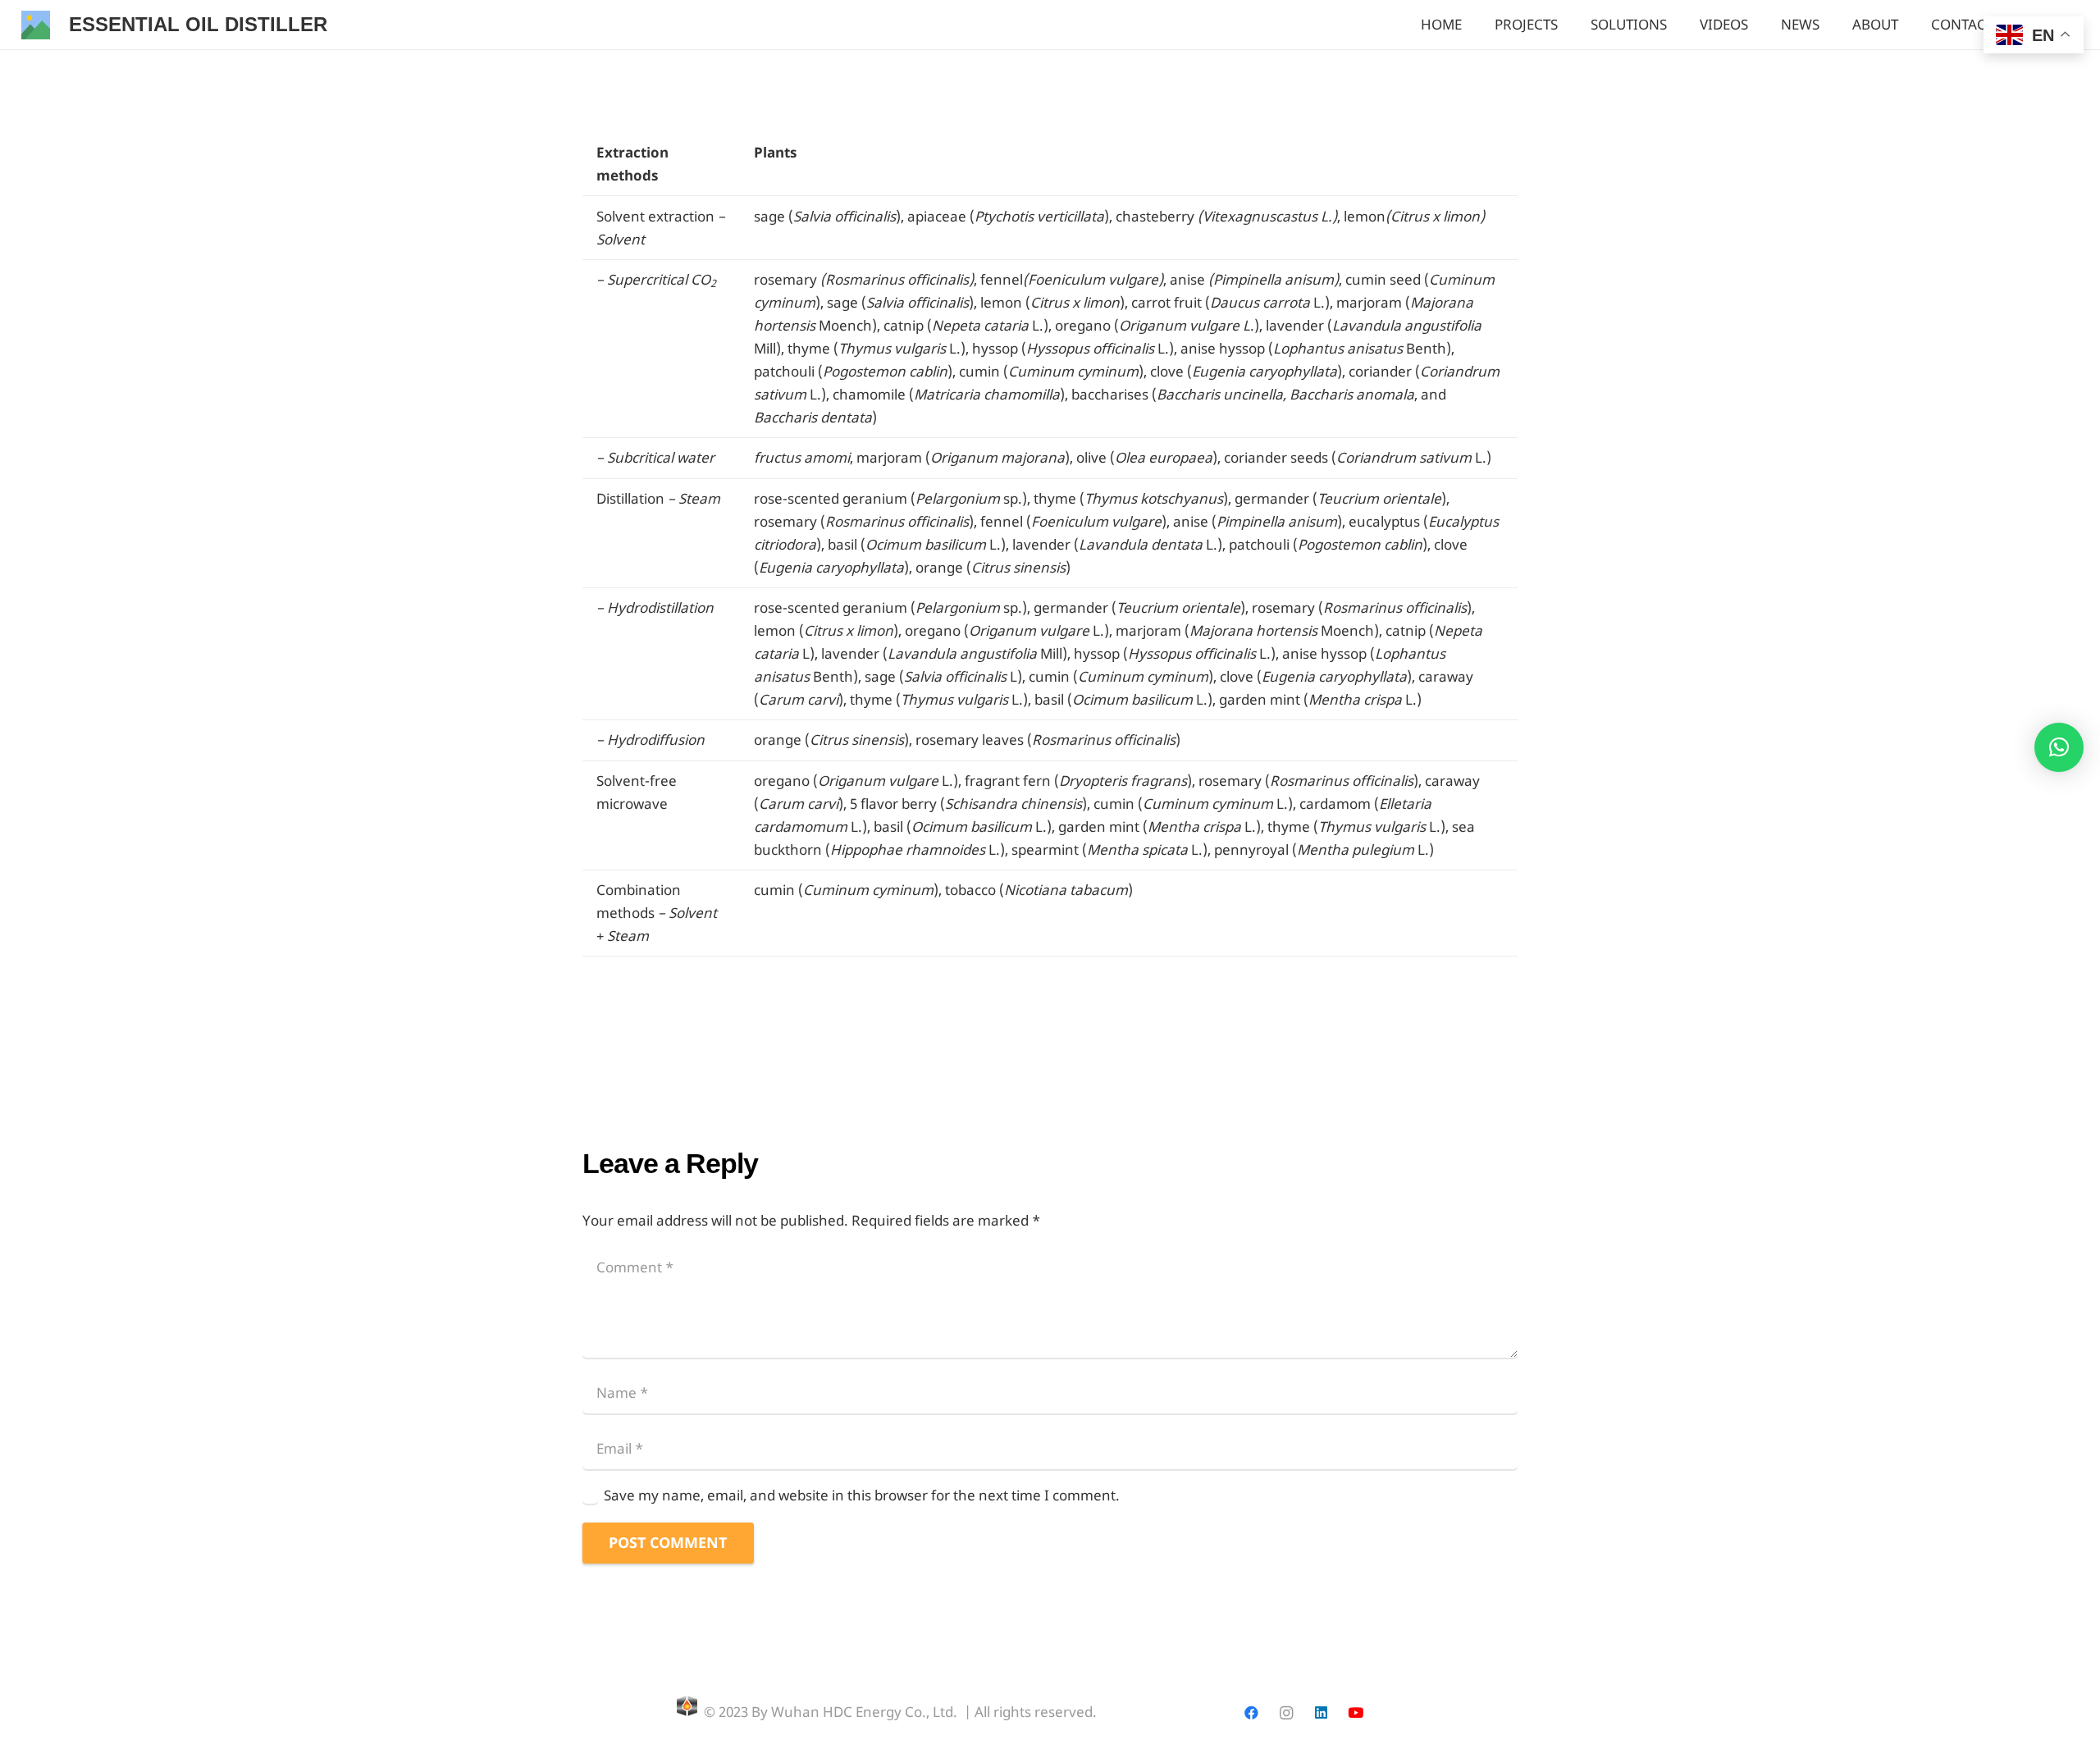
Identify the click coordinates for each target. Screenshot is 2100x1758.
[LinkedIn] (1321, 1713)
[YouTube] (1356, 1713)
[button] (2059, 747)
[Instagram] (1286, 1713)
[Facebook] (1251, 1713)
